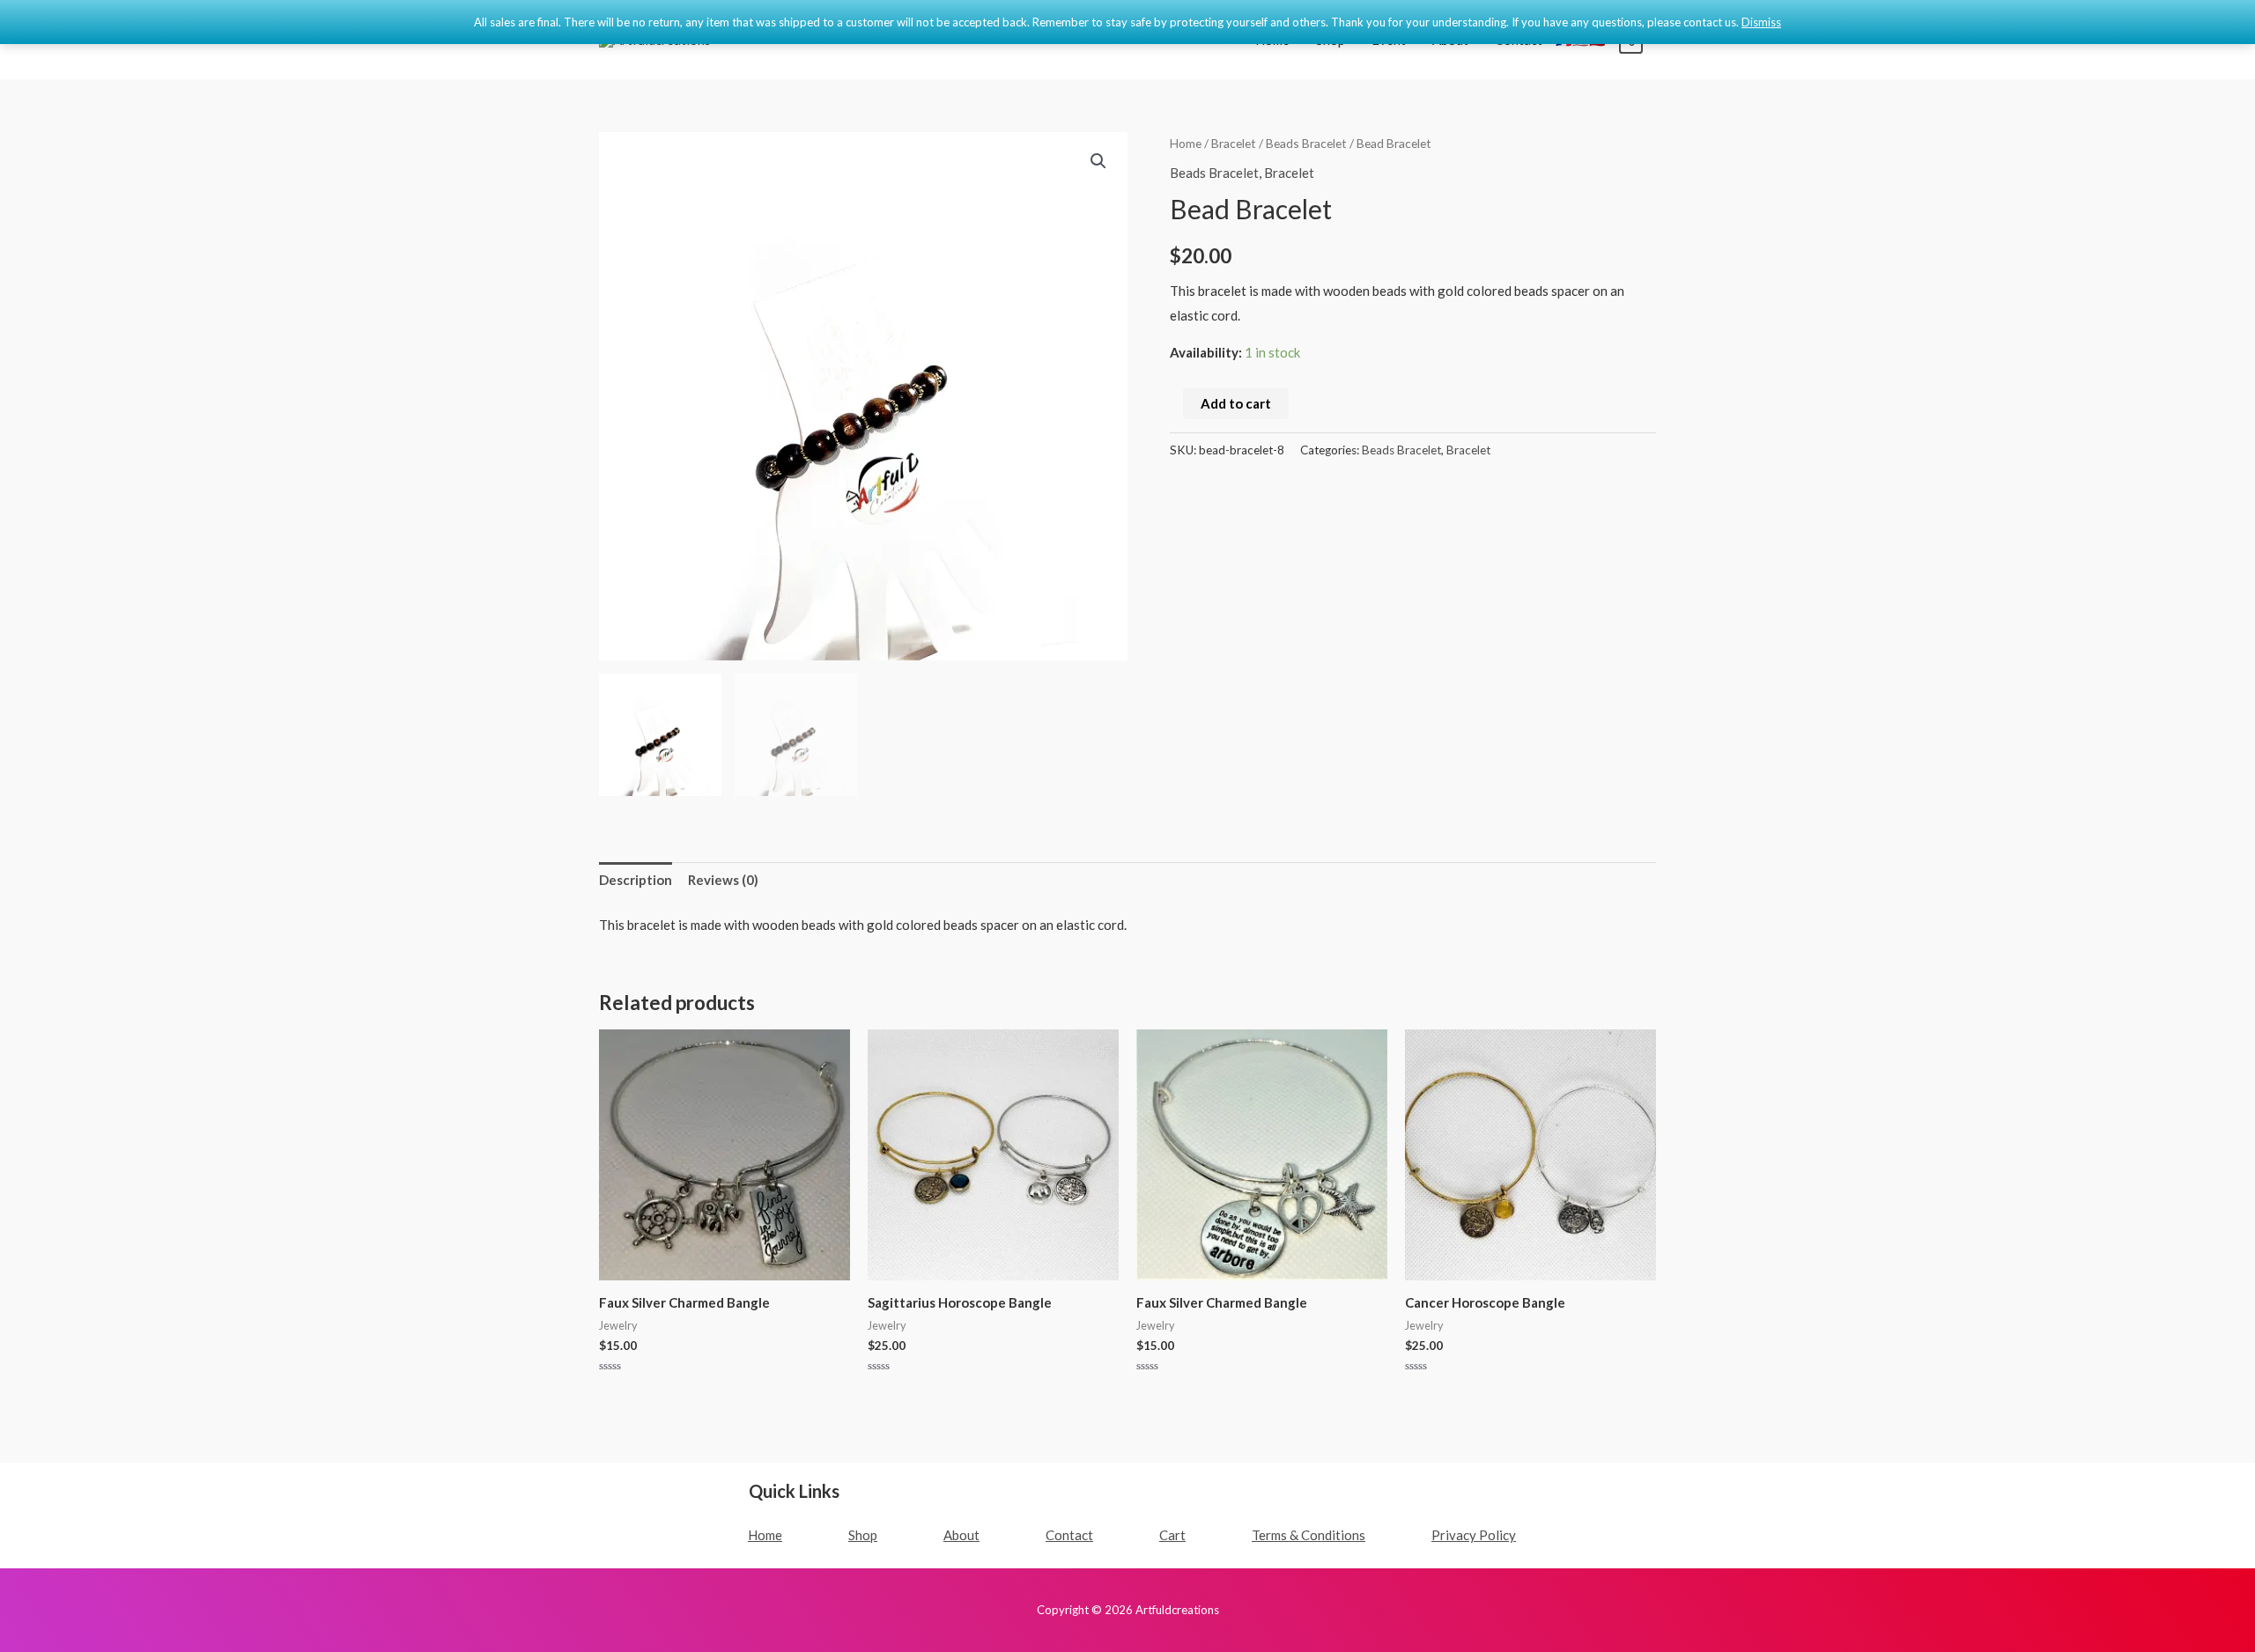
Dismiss (1761, 22)
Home (1186, 143)
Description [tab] (636, 880)
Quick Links (794, 1491)
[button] (1098, 161)
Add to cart (1236, 403)
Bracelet (1234, 143)
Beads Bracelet (1306, 143)
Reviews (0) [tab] (723, 880)
